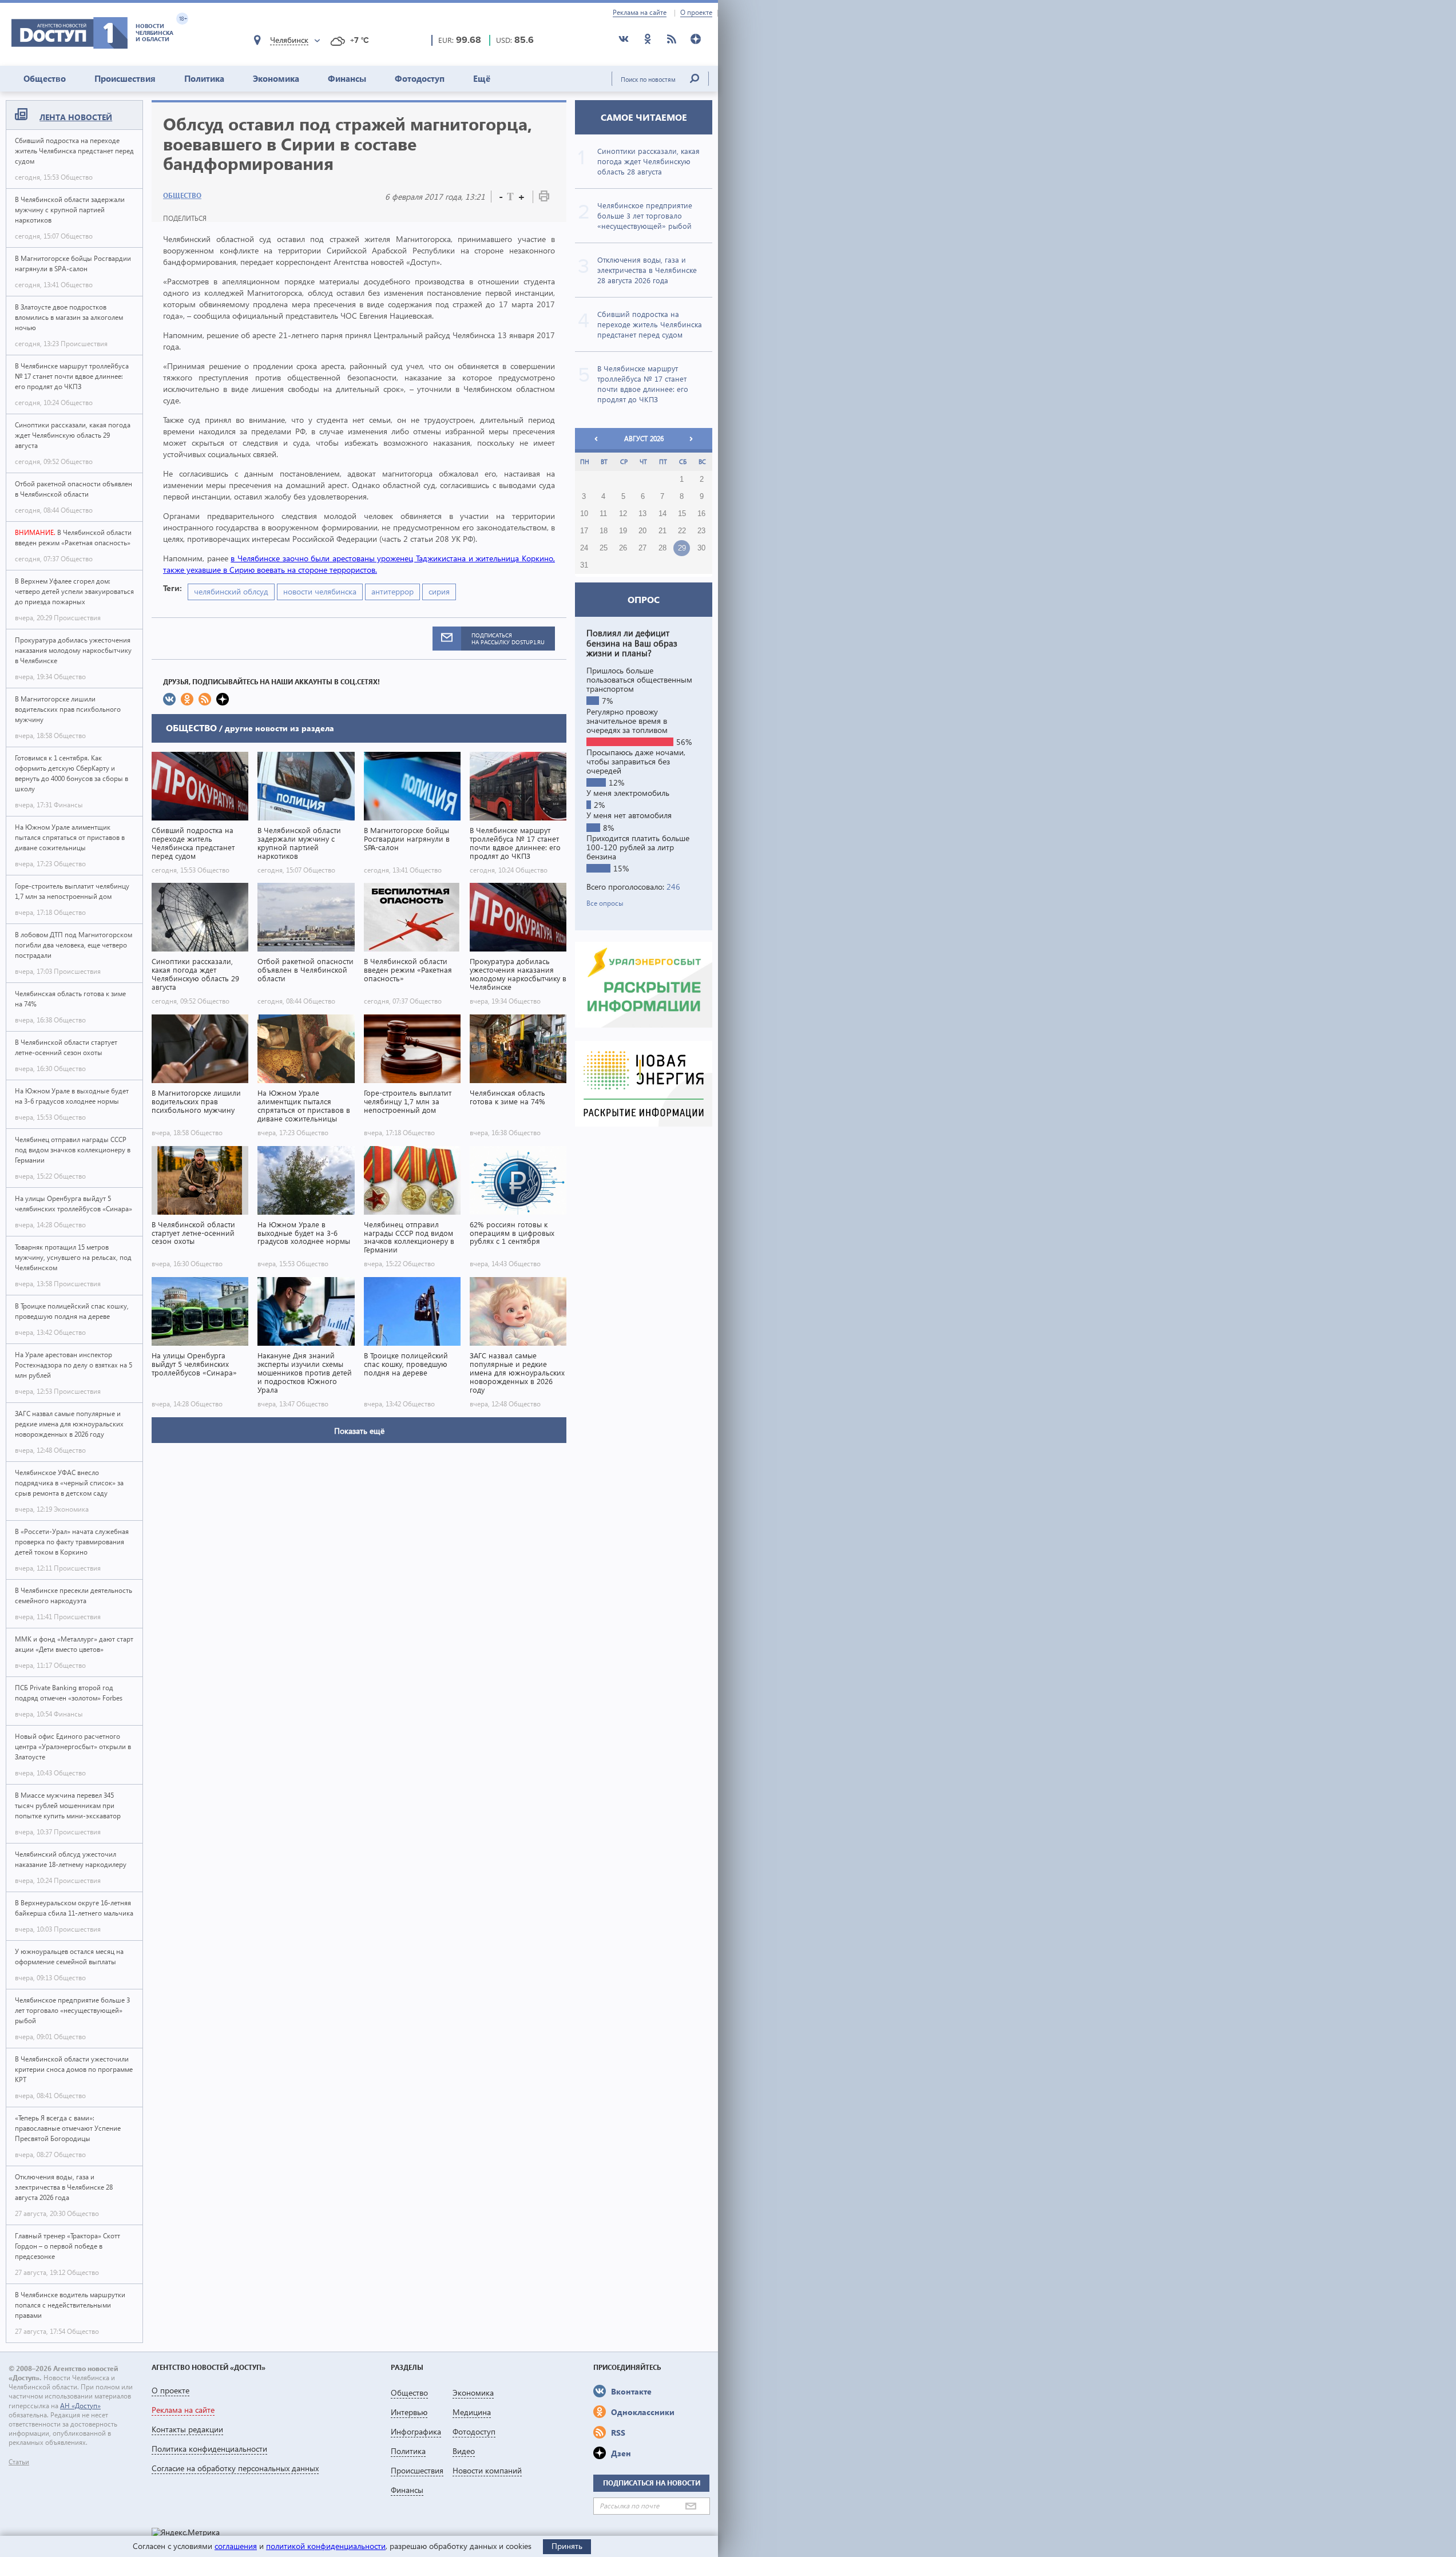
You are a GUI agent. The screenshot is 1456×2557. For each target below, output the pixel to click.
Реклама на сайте (640, 13)
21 (662, 531)
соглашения (236, 2546)
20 (642, 531)
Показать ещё (359, 1431)
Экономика (276, 78)
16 (701, 514)
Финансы (347, 78)
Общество (45, 78)
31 (584, 565)
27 (642, 548)
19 (623, 531)
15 (682, 514)
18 (604, 531)
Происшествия (125, 78)
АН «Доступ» (80, 2406)
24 (584, 548)
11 (603, 514)
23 (701, 531)
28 (662, 548)
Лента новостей (76, 117)
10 (584, 514)
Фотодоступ (420, 78)
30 (701, 548)
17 (584, 531)
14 (662, 514)
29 (682, 548)
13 (642, 514)
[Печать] (544, 198)
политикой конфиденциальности (326, 2546)
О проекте (696, 13)
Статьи (19, 2462)
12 (623, 514)
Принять (567, 2546)
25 (604, 548)
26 (623, 548)
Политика (204, 78)
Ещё (482, 78)
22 (682, 531)
